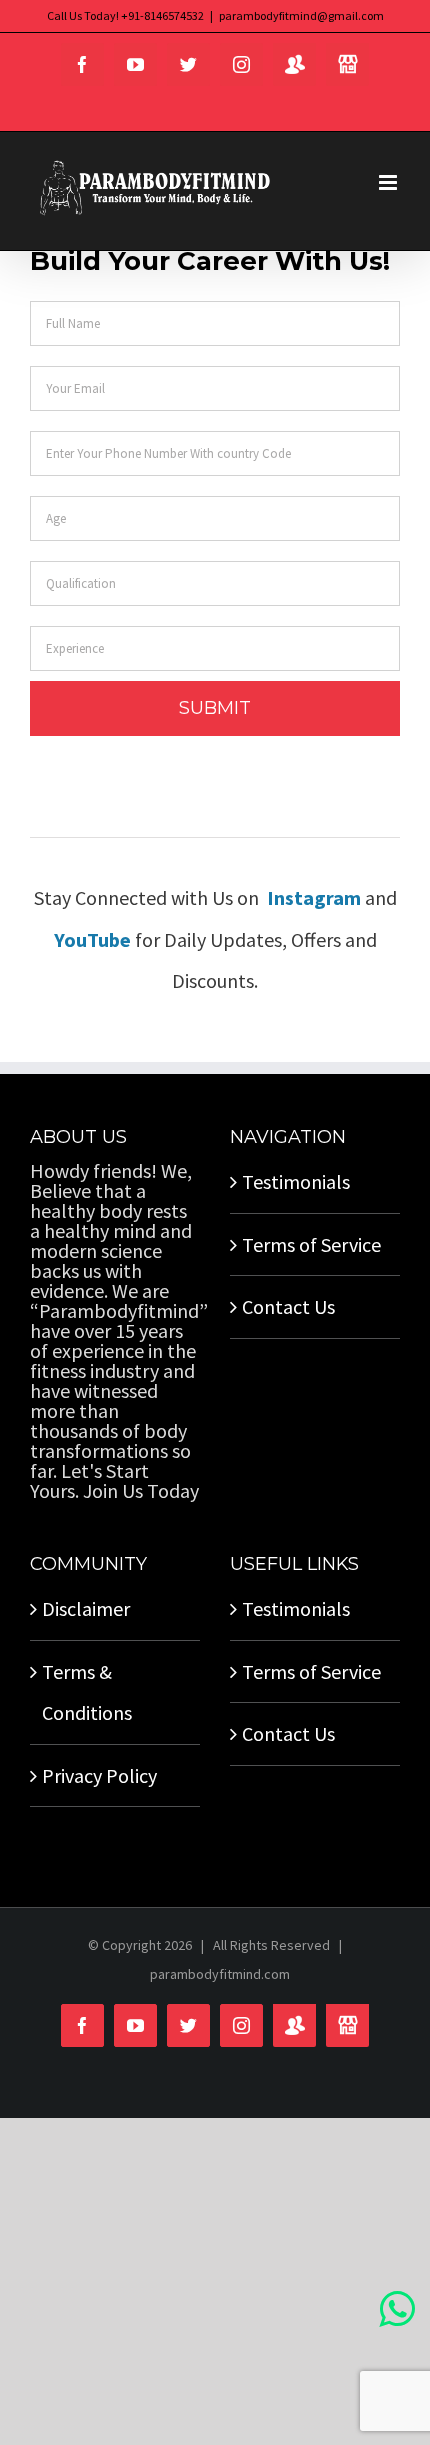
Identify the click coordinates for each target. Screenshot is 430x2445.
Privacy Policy (99, 1775)
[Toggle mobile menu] (389, 182)
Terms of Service (311, 1244)
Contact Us (288, 1306)
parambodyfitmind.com (220, 1974)
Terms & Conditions (87, 1692)
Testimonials (296, 1181)
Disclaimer (86, 1608)
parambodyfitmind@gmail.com (301, 15)
